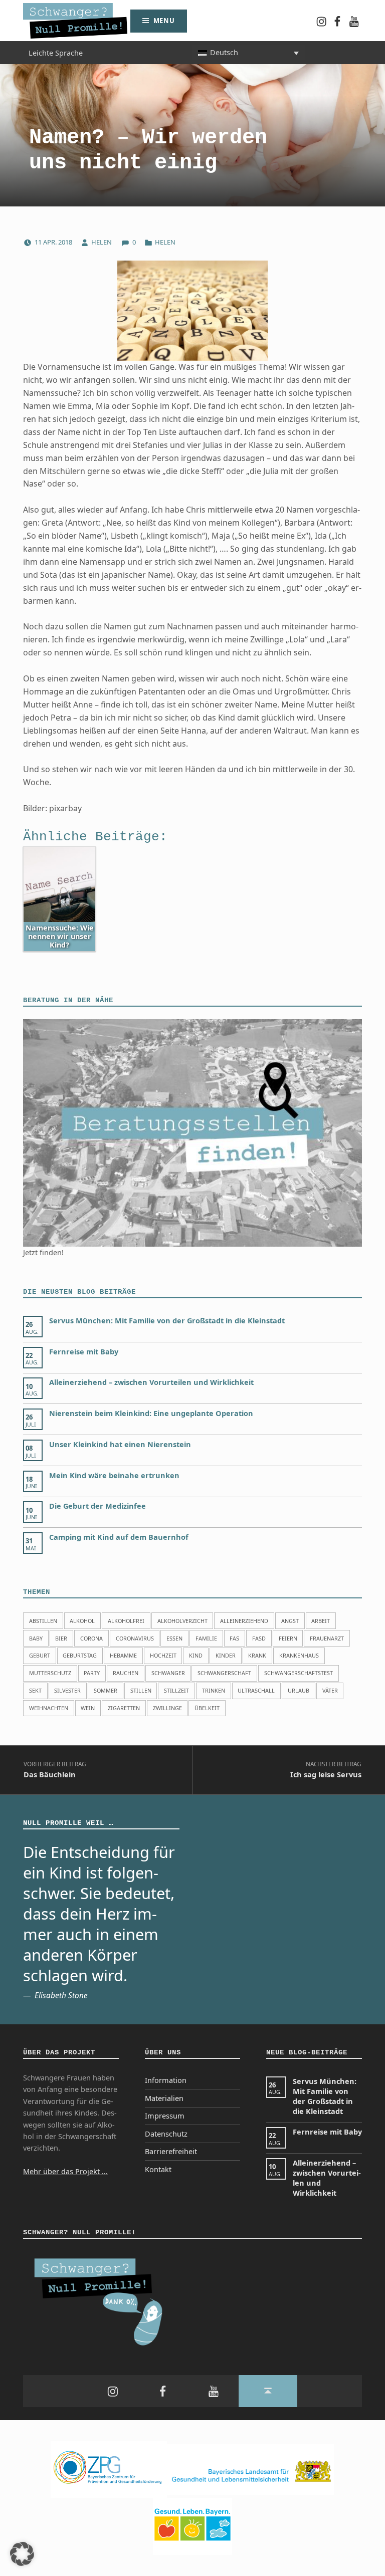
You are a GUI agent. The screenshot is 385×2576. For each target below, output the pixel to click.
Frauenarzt (327, 1638)
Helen (102, 242)
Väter (330, 1690)
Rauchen (126, 1673)
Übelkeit (207, 1708)
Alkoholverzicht (182, 1621)
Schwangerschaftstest (299, 1673)
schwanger (168, 1673)
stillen (141, 1690)
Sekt (35, 1690)
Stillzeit (176, 1690)
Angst (290, 1621)
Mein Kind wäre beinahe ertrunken (114, 1475)
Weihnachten (49, 1708)
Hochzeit (163, 1655)
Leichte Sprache (56, 52)
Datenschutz (166, 2134)
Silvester (67, 1690)
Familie (206, 1638)
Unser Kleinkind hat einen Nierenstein (120, 1444)
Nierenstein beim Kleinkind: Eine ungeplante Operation (151, 1413)
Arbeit (321, 1621)
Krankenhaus (299, 1655)
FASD (259, 1638)
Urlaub (299, 1690)
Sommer (106, 1690)
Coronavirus (135, 1638)
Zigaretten (124, 1708)
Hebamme (123, 1655)
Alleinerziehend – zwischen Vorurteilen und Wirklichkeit (151, 1382)
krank (257, 1655)
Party (92, 1673)
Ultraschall (256, 1690)
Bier (61, 1638)
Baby (36, 1638)
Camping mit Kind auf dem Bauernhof (119, 1537)
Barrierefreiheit (171, 2151)
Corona (91, 1638)
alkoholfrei (126, 1621)
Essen (174, 1638)
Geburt (40, 1655)
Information (166, 2080)
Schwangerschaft (224, 1673)
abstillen (43, 1621)
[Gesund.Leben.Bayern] (192, 2526)
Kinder (226, 1655)
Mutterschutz (50, 1673)
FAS (234, 1638)
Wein (88, 1708)
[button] (22, 2554)
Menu (164, 21)
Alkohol (82, 1621)
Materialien (164, 2098)
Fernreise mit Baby (84, 1352)
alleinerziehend (244, 1621)
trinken (214, 1690)
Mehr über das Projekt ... (65, 2171)
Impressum (165, 2116)
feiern (288, 1638)
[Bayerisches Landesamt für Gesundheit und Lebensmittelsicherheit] (250, 2469)
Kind (196, 1655)
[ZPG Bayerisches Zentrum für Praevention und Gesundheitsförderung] (109, 2469)
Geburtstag (80, 1655)
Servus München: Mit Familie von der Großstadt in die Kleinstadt (167, 1321)
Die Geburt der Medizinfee (98, 1506)
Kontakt (158, 2169)
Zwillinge (167, 1708)
